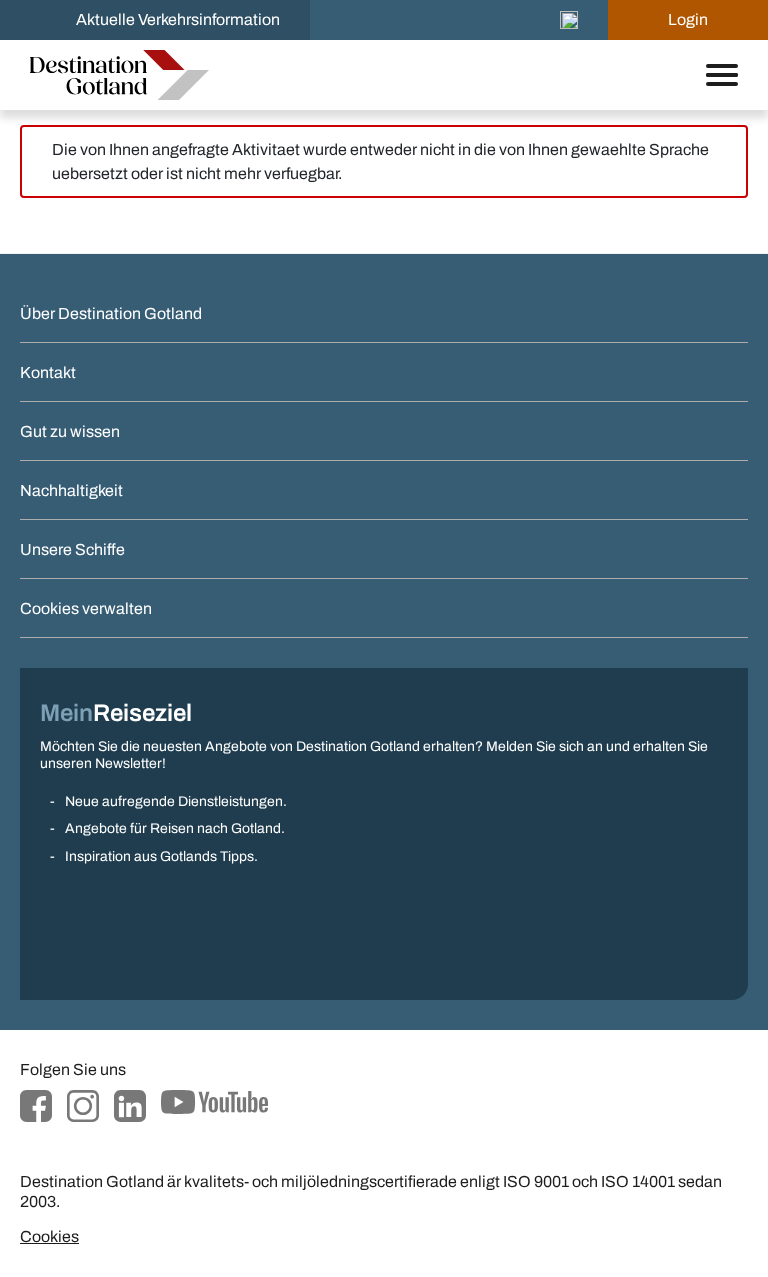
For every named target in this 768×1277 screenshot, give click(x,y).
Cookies (49, 1236)
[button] (569, 20)
